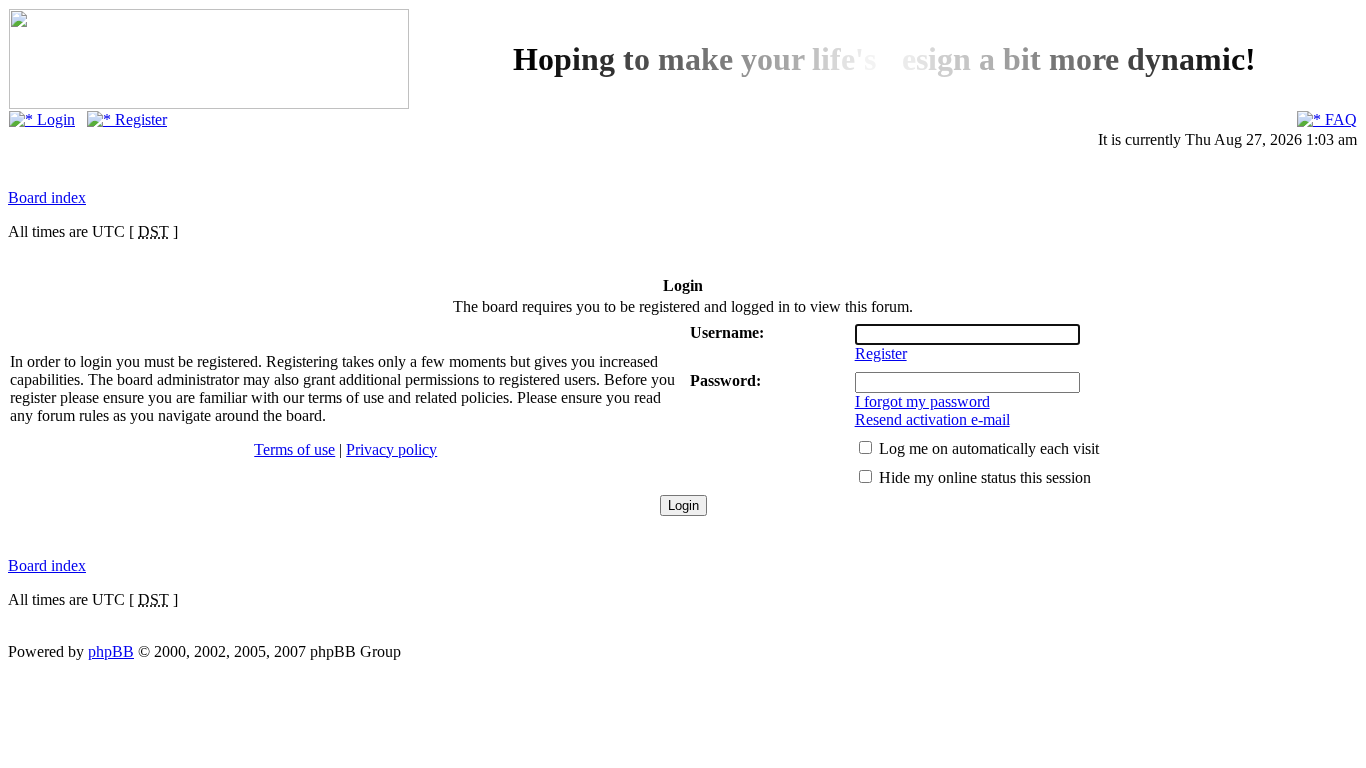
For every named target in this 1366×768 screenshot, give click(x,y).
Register (139, 119)
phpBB (111, 651)
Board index (47, 197)
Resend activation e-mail (932, 419)
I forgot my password (922, 401)
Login (54, 119)
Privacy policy (391, 449)
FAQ (1339, 119)
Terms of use (294, 449)
